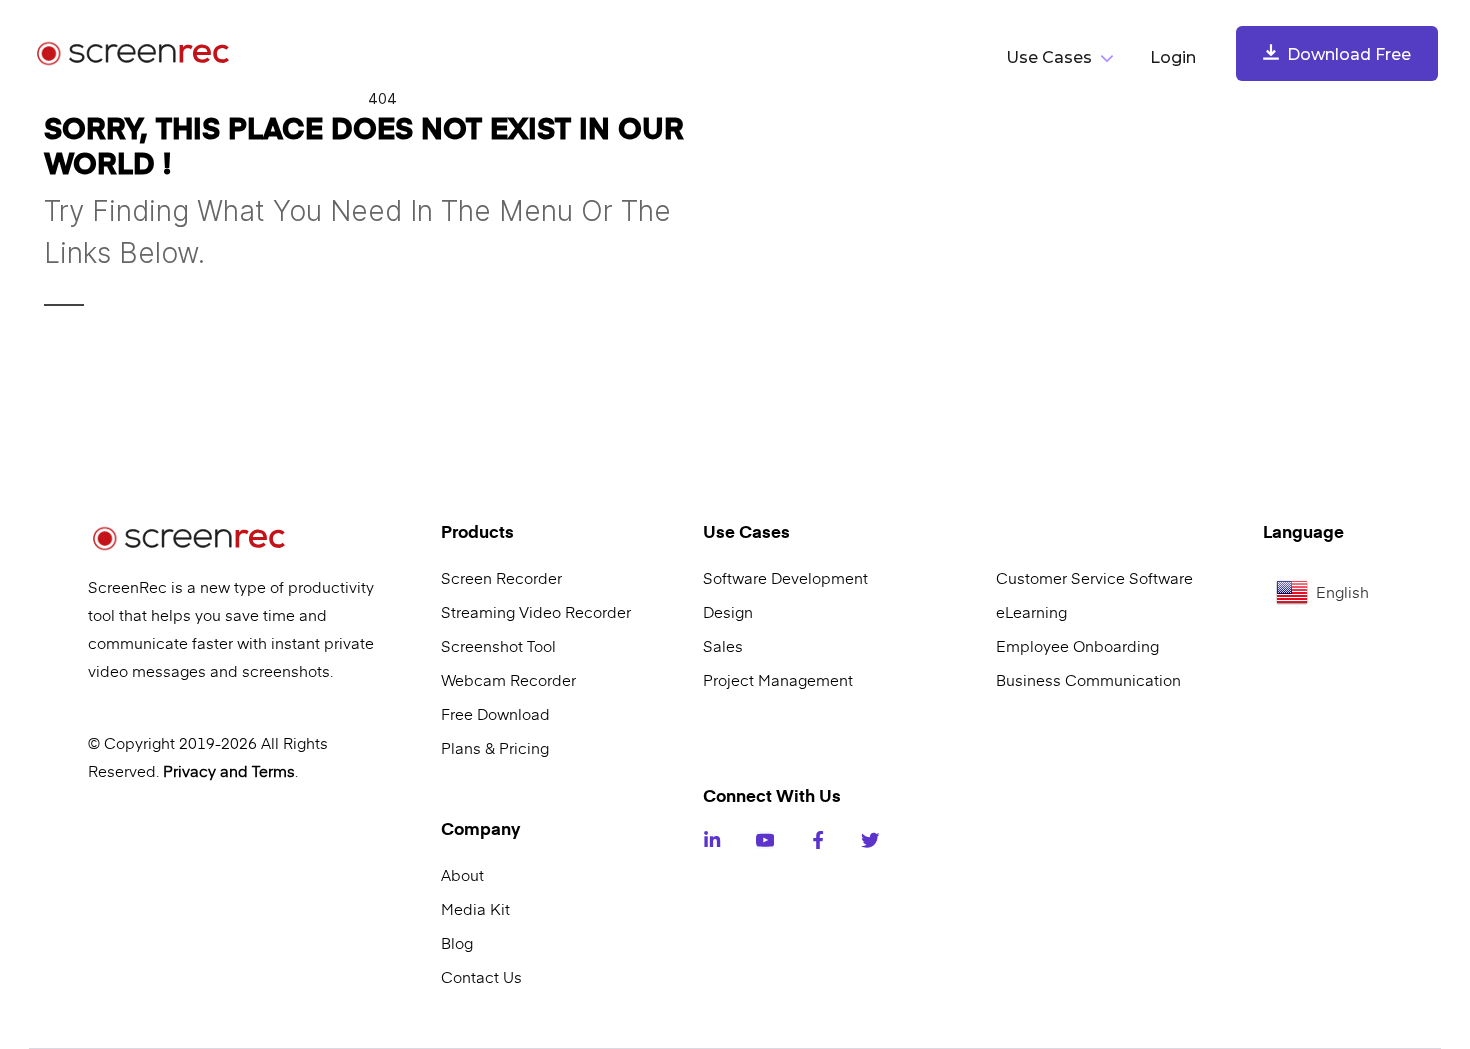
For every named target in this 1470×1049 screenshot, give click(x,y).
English (1342, 592)
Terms (273, 771)
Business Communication (1088, 680)
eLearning (1031, 612)
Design (728, 612)
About (462, 875)
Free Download (495, 714)
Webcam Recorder (508, 680)
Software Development (785, 578)
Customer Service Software (1094, 578)
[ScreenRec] (138, 54)
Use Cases (1049, 57)
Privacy (189, 771)
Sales (723, 646)
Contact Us (481, 977)
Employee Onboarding (1077, 646)
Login (1173, 57)
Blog (457, 943)
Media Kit (475, 909)
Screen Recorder (501, 578)
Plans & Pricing (495, 748)
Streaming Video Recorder (536, 612)
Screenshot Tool (498, 646)
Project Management (778, 680)
